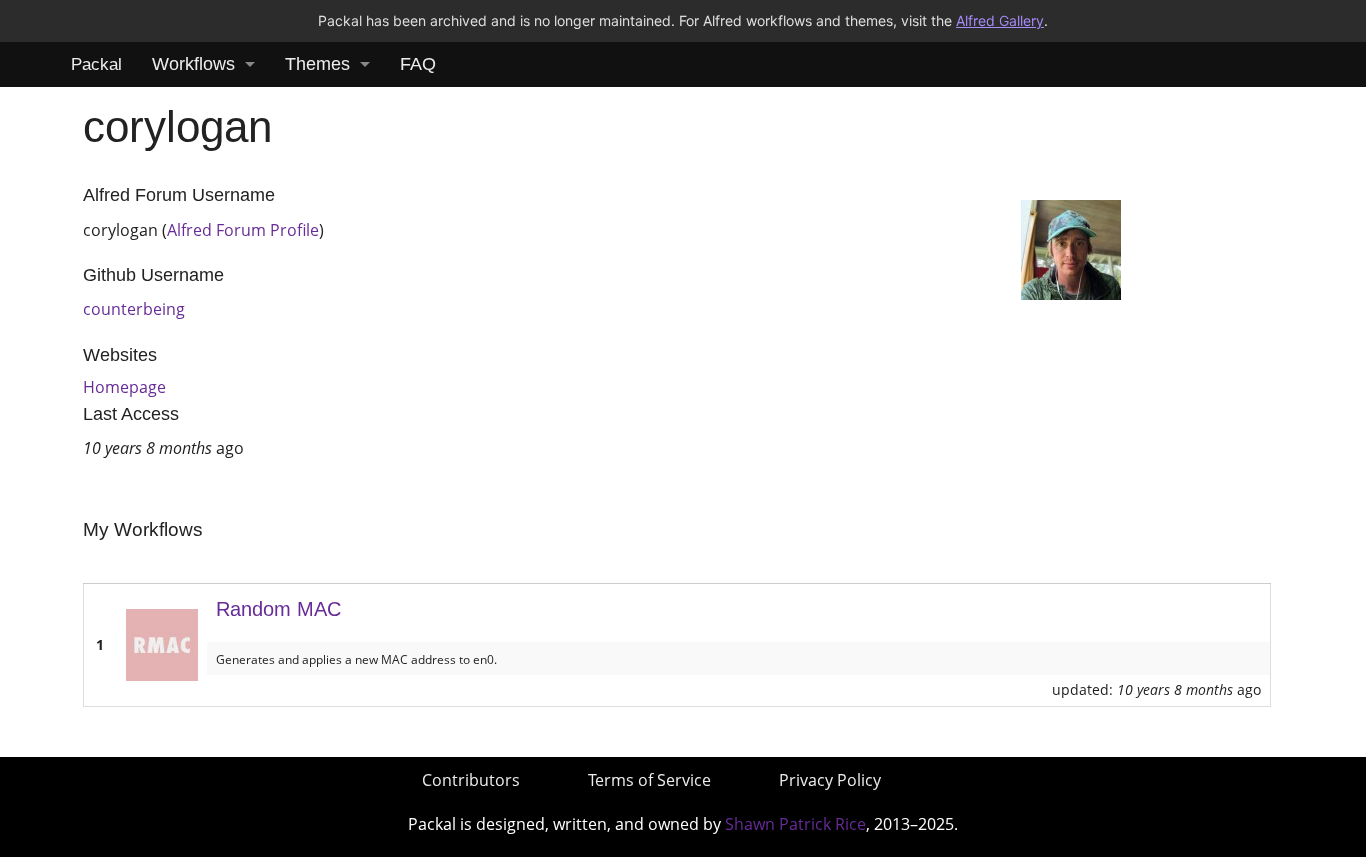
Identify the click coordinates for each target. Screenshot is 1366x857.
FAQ (418, 64)
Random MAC (278, 609)
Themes (317, 64)
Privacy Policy (830, 780)
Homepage (124, 387)
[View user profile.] (1071, 248)
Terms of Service (649, 780)
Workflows (193, 64)
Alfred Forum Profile (243, 230)
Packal (96, 64)
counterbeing (134, 309)
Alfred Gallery (1000, 20)
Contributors (471, 780)
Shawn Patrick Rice (795, 824)
